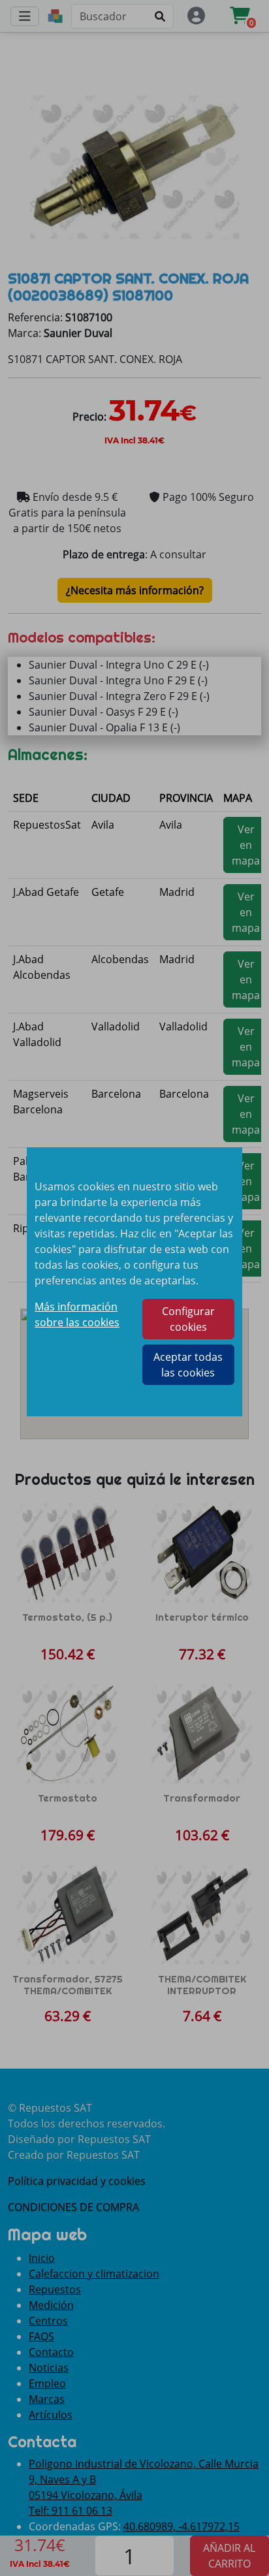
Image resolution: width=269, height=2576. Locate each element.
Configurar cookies (188, 1319)
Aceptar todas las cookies (188, 1365)
